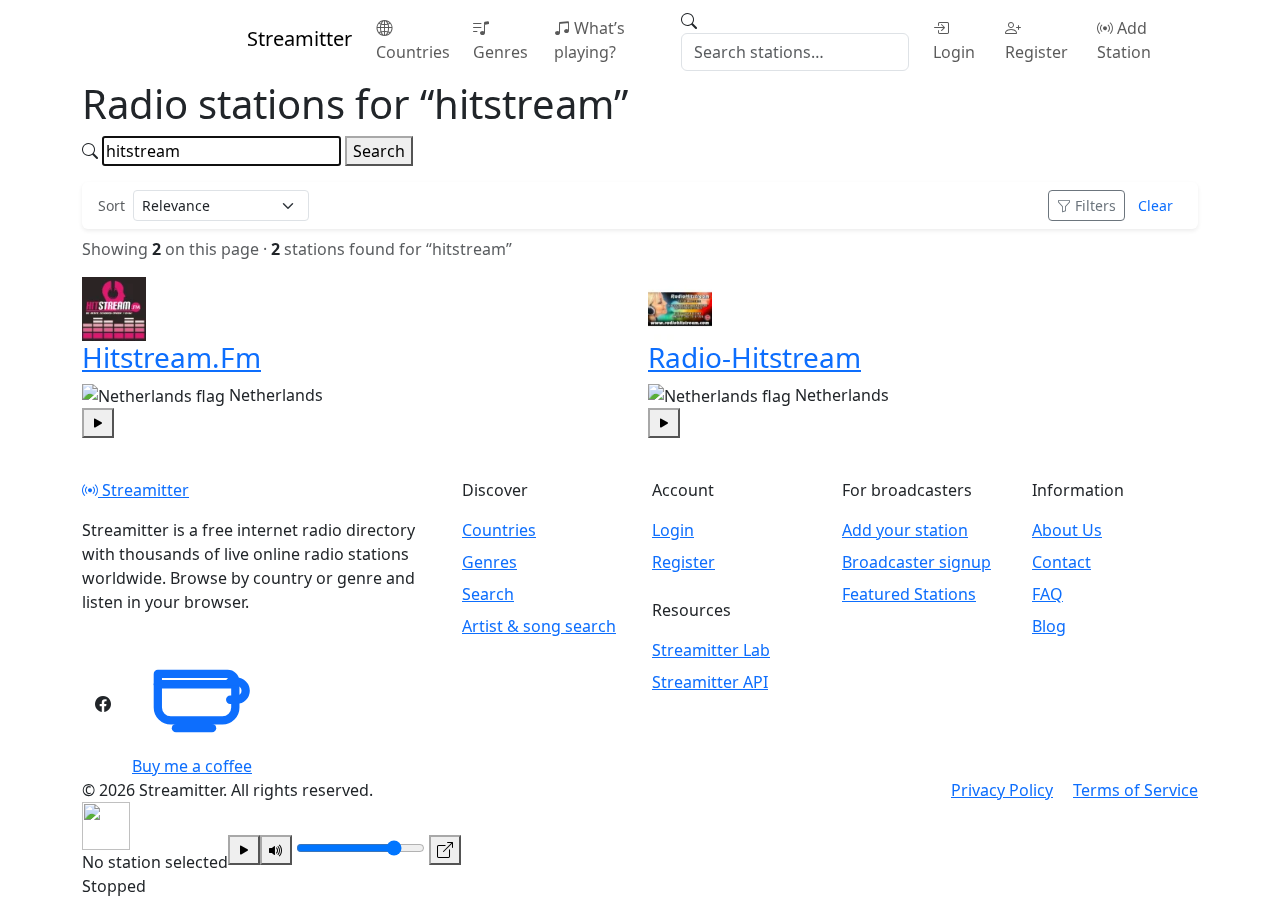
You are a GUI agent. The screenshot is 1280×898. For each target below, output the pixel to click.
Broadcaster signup (916, 562)
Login (954, 52)
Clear (1155, 205)
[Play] (244, 850)
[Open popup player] (445, 850)
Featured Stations (909, 594)
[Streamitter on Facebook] (103, 704)
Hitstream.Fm (171, 357)
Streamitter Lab (711, 650)
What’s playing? (589, 40)
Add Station (1124, 40)
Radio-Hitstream (754, 357)
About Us (1067, 530)
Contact (1061, 562)
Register (1036, 52)
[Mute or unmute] (276, 850)
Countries (413, 52)
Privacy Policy (1002, 790)
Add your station (905, 530)
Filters (1095, 205)
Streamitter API (710, 682)
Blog (1049, 626)
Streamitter (143, 490)
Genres (500, 52)
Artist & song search (539, 626)
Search (379, 151)
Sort (111, 205)
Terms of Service (1135, 790)
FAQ (1047, 594)
